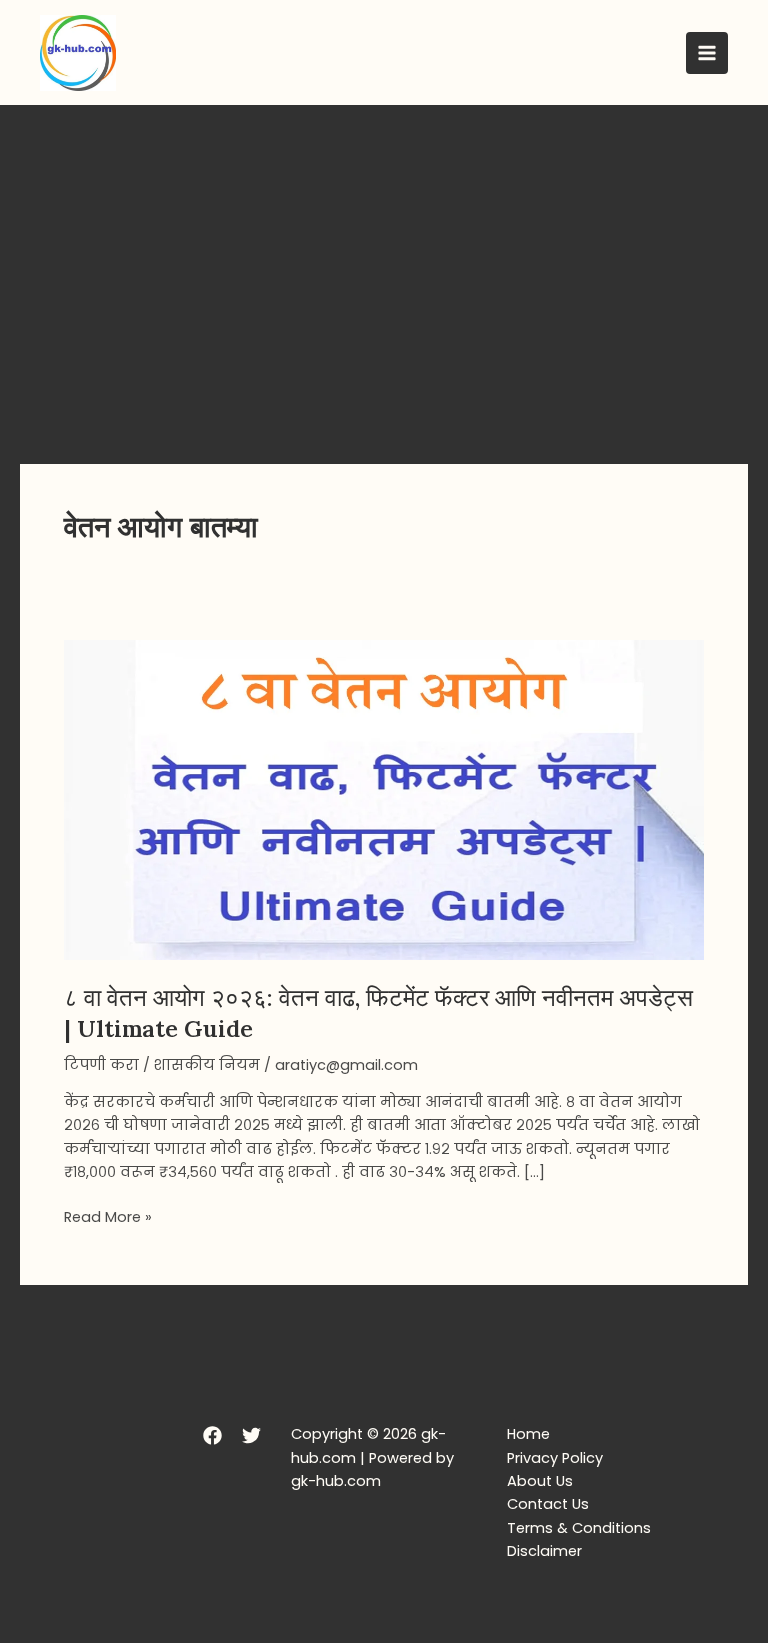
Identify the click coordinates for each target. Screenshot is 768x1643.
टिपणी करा (101, 1065)
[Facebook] (212, 1435)
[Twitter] (251, 1435)
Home (528, 1434)
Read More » (108, 1216)
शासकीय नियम (207, 1065)
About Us (540, 1481)
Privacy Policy (555, 1458)
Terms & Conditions (579, 1528)
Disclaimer (544, 1551)
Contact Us (548, 1504)
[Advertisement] (384, 255)
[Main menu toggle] (707, 53)
